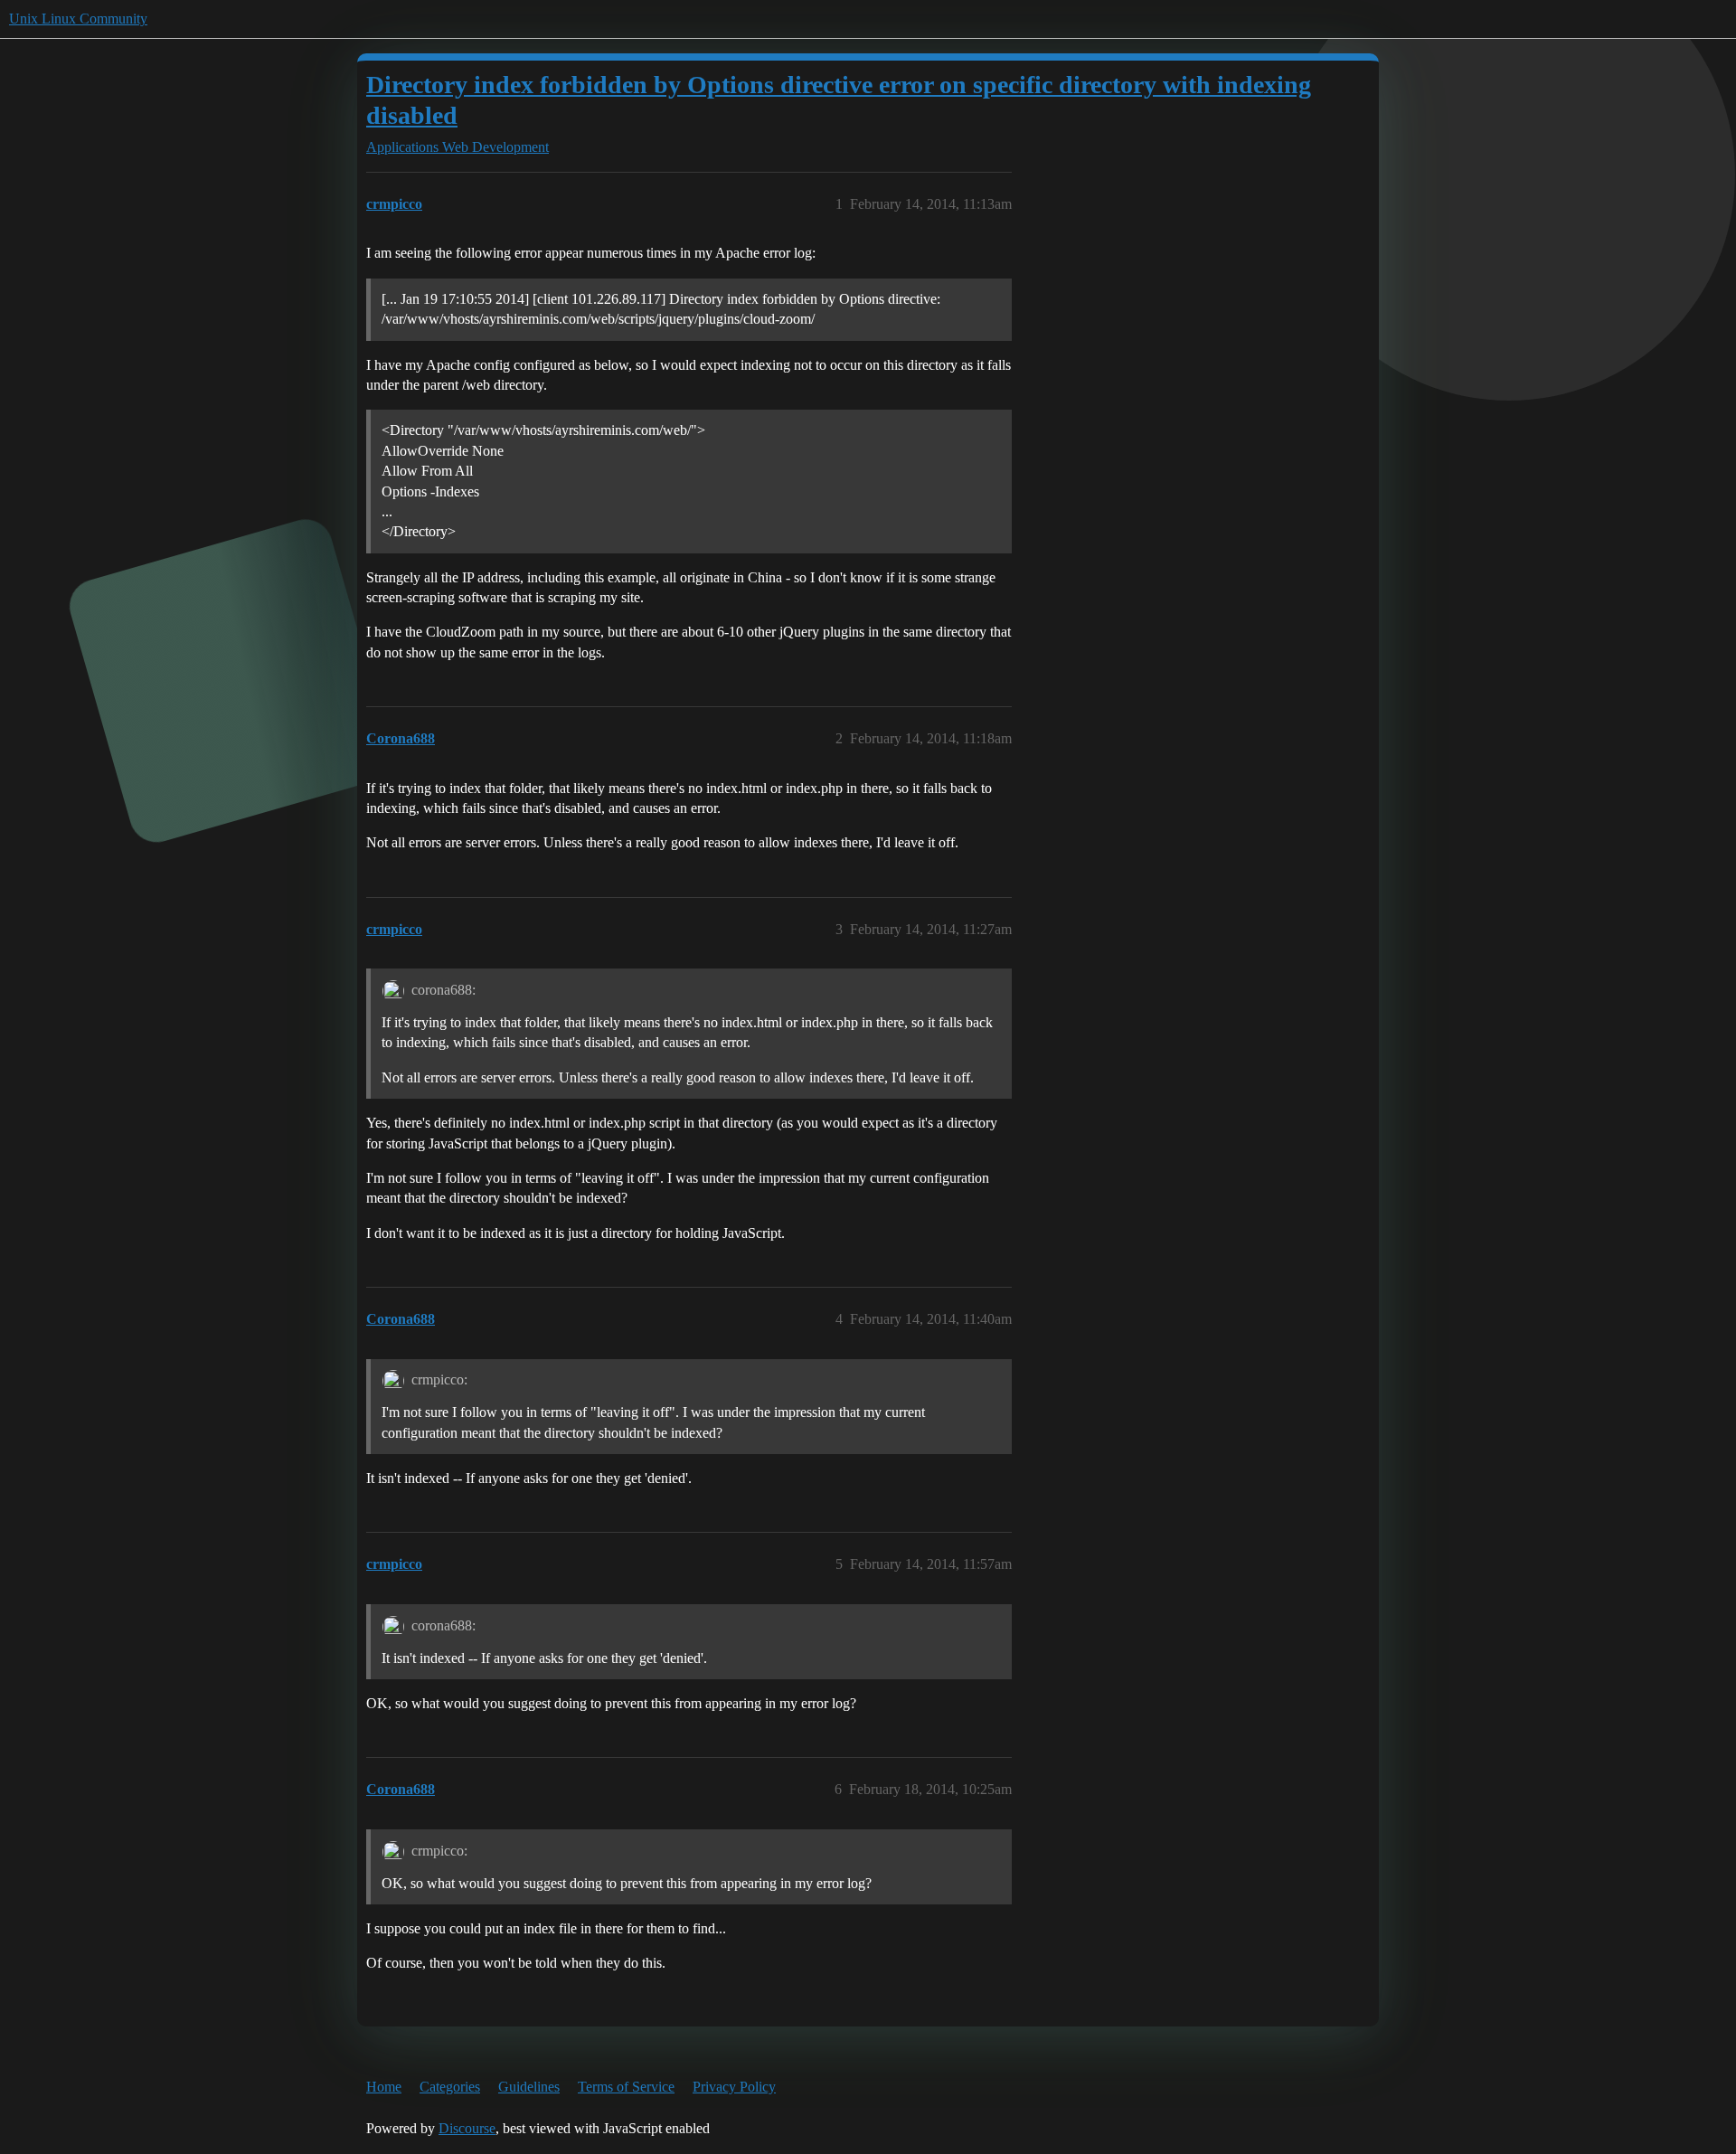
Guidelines (529, 2087)
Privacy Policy (734, 2087)
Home (384, 2087)
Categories (450, 2087)
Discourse (467, 2128)
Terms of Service (626, 2087)
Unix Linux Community (78, 19)
